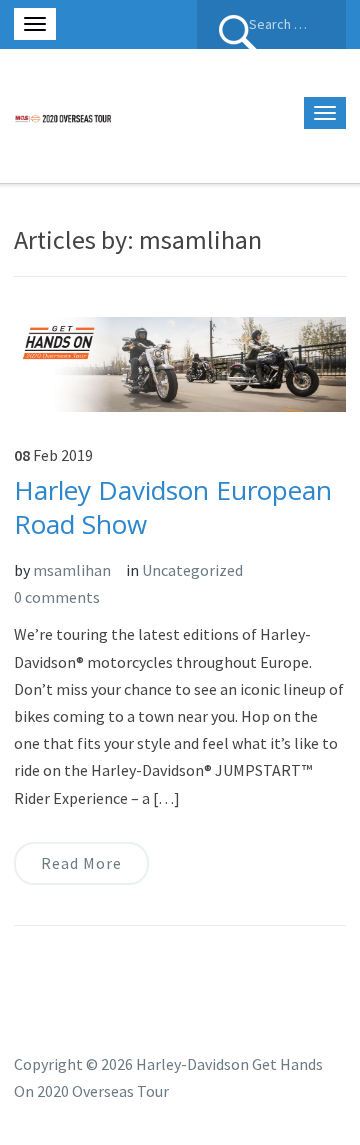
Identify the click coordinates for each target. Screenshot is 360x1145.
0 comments (57, 597)
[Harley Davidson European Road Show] (179, 362)
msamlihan (72, 570)
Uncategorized (192, 570)
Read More (81, 863)
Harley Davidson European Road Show (173, 507)
